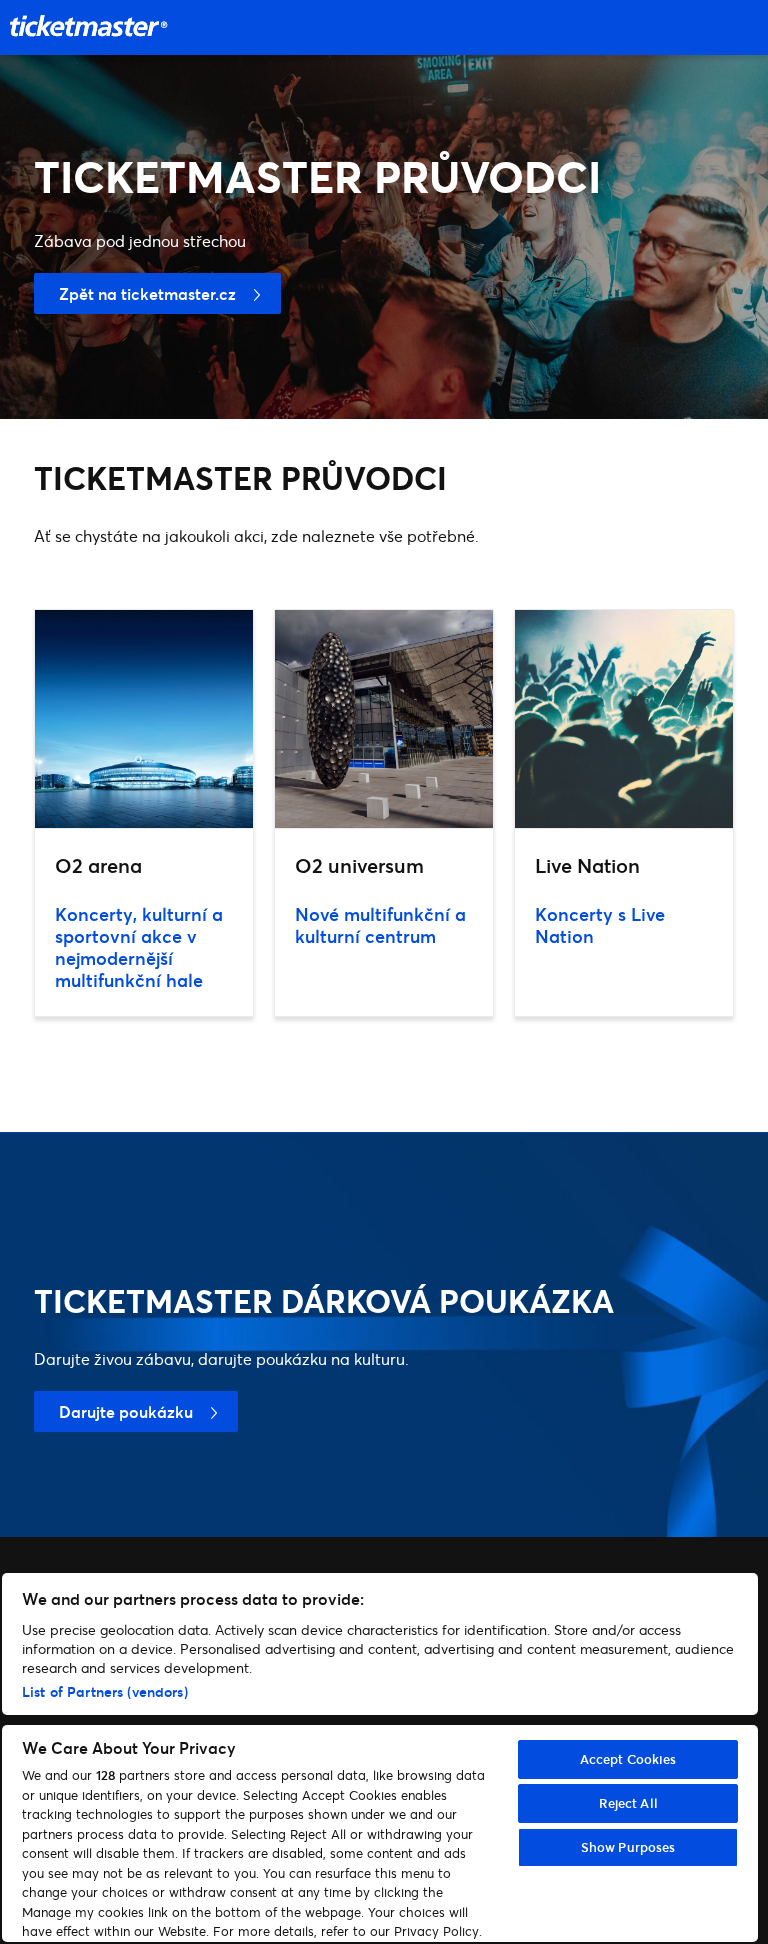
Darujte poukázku (126, 1411)
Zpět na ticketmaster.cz (147, 293)
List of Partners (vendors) (105, 1691)
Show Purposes (628, 1847)
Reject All (628, 1803)
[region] (380, 1757)
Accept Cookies (628, 1759)
